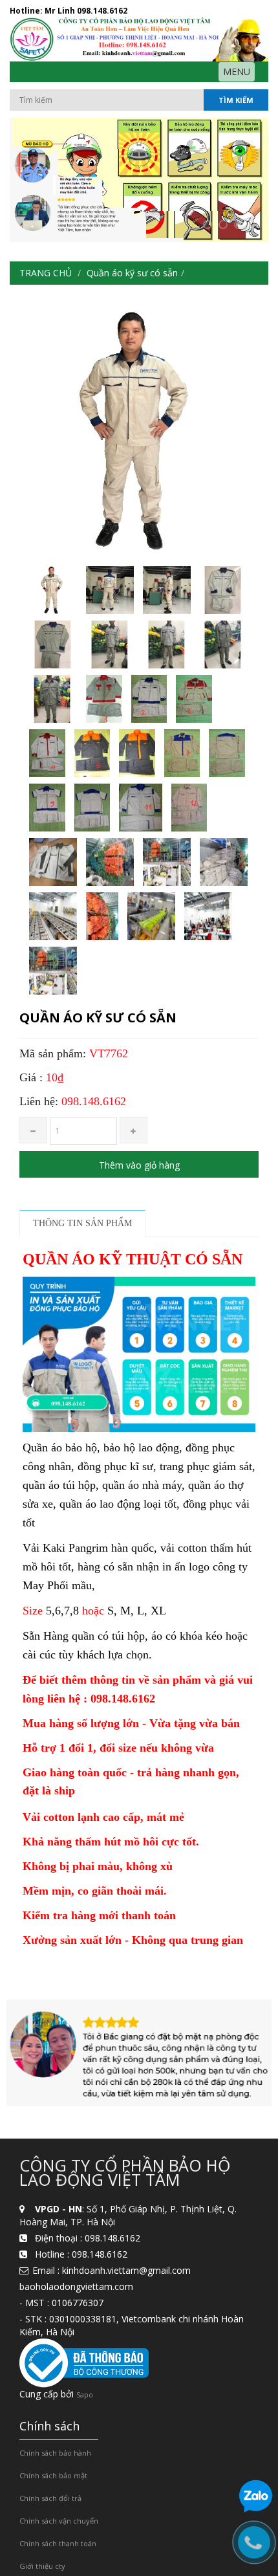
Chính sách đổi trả (50, 2498)
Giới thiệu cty (42, 2566)
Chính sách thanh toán (58, 2543)
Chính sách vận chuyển (59, 2521)
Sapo (85, 2394)
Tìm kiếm (236, 100)
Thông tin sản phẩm (82, 1223)
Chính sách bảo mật (53, 2475)
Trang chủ (46, 273)
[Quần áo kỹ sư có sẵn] (53, 590)
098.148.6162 (102, 11)
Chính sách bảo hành (55, 2453)
